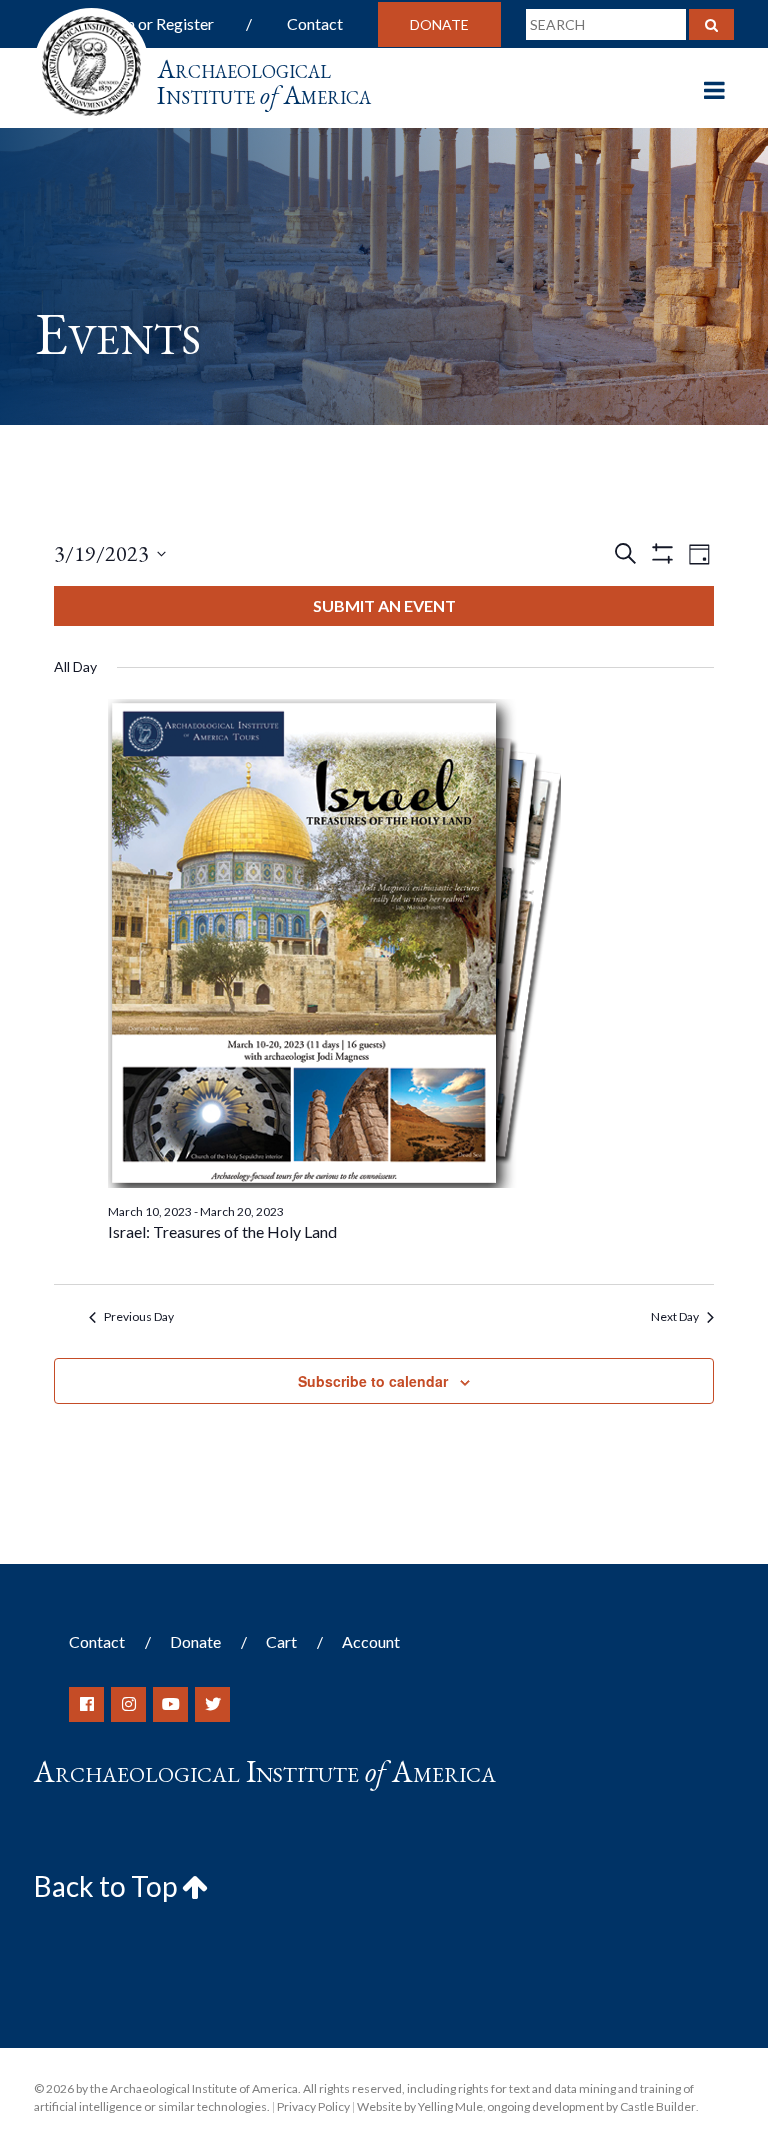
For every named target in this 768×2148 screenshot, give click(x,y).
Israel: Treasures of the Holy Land (222, 1231)
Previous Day (139, 1316)
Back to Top (108, 1886)
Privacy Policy (313, 2106)
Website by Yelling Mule (420, 2106)
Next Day (675, 1316)
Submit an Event (384, 605)
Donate (439, 24)
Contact (315, 23)
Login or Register (155, 23)
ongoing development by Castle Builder (591, 2106)
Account (371, 1641)
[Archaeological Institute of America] (91, 59)
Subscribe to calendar (373, 1381)
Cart (281, 1641)
